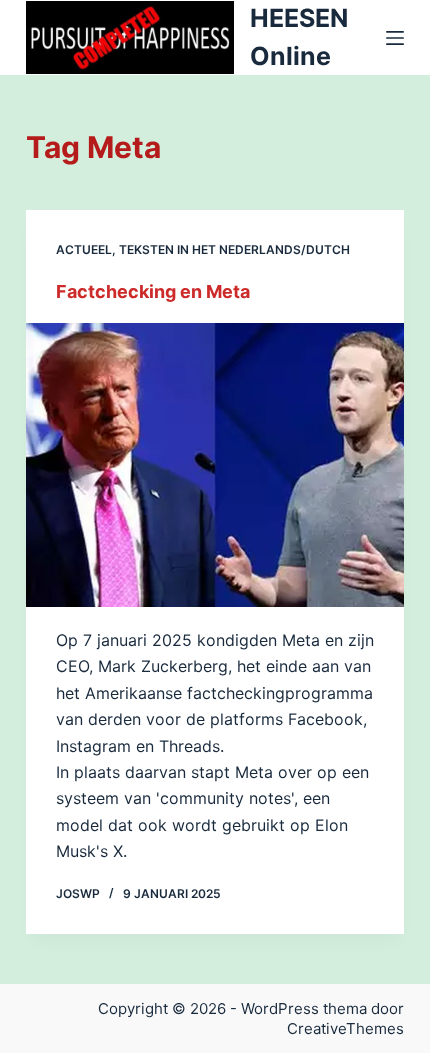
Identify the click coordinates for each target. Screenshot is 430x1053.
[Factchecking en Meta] (215, 465)
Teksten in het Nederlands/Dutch (234, 249)
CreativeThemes (345, 1028)
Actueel (84, 249)
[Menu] (395, 38)
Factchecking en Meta (153, 291)
